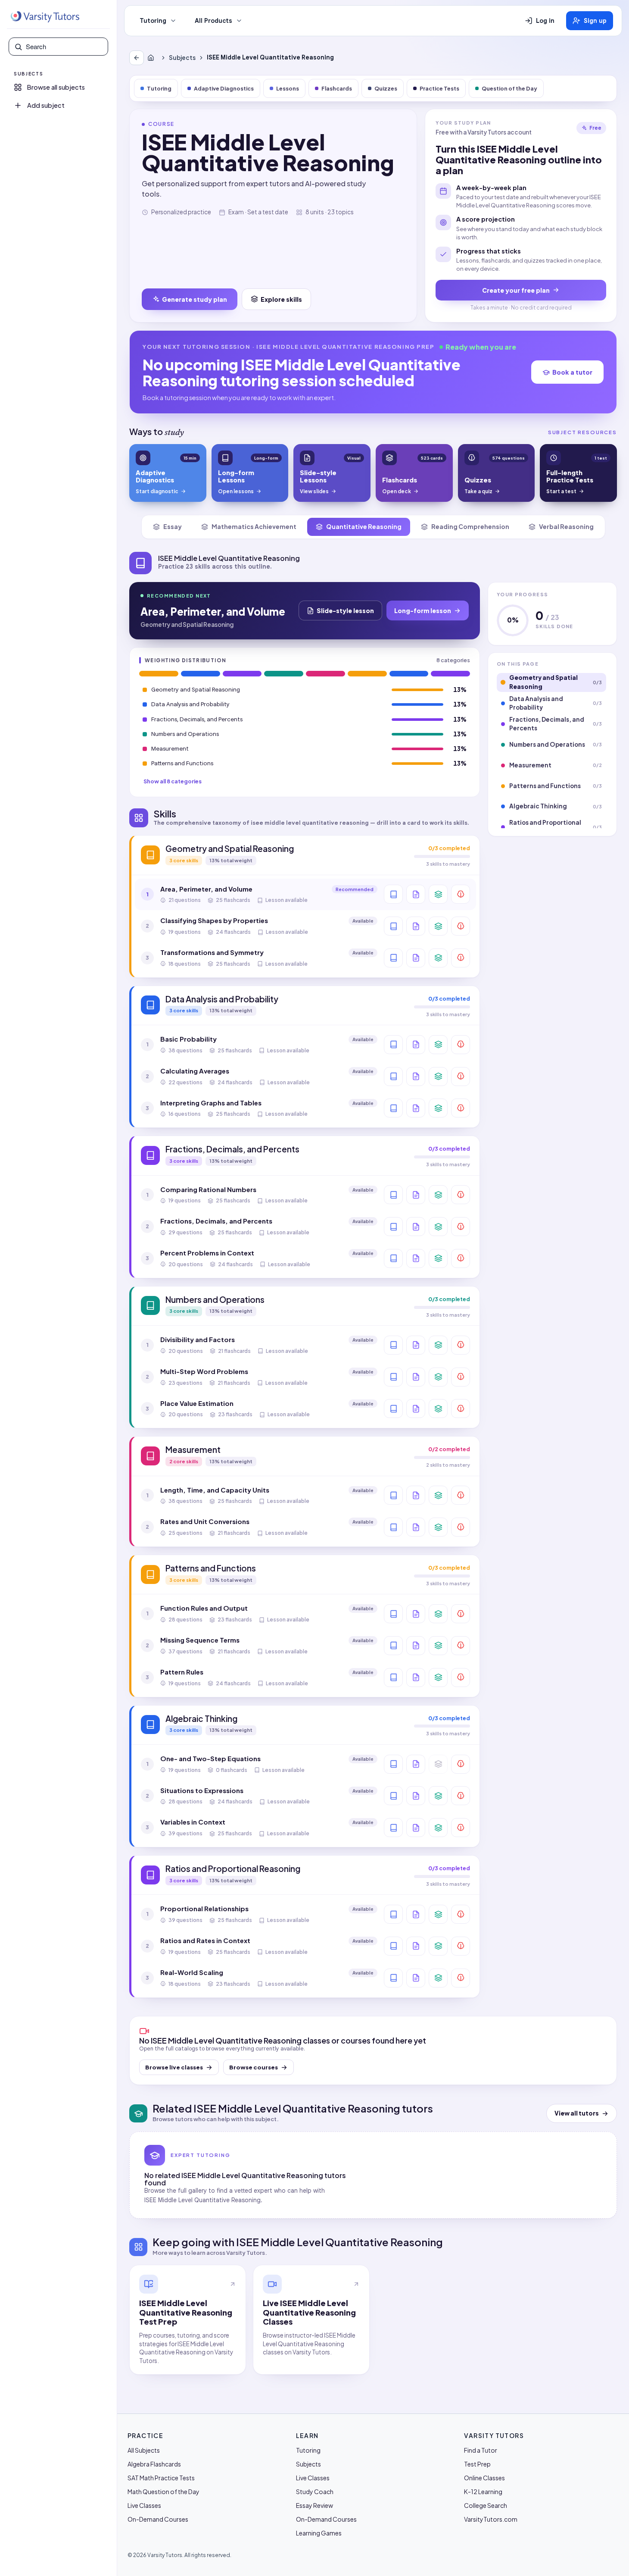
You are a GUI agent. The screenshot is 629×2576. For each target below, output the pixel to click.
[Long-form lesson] (393, 894)
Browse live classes (174, 2067)
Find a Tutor (481, 2450)
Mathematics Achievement (254, 526)
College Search (486, 2505)
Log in (545, 21)
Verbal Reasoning (566, 526)
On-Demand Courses (158, 2519)
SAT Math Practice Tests (161, 2478)
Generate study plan (195, 299)
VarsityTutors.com (491, 2519)
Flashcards (337, 88)
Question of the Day (509, 88)
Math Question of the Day (163, 2491)
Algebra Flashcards (154, 2464)
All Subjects (144, 2450)
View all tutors (577, 2113)
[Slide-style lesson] (416, 894)
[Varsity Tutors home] (45, 17)
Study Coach (315, 2491)
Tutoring (153, 21)
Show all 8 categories (173, 781)
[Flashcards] (438, 894)
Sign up (595, 21)
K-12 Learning (483, 2491)
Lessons (288, 88)
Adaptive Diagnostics (224, 88)
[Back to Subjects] (137, 58)
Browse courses (254, 2067)
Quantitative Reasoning (364, 526)
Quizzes (386, 88)
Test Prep (477, 2464)
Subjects (182, 58)
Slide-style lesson (345, 610)
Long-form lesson (423, 610)
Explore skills (281, 299)
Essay (173, 526)
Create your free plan (516, 290)
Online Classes (484, 2478)
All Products (213, 21)
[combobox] (64, 47)
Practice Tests (439, 88)
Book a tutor (572, 372)
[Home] (153, 58)
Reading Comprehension (470, 526)
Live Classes (144, 2505)
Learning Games (319, 2533)
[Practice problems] (461, 894)
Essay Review (314, 2505)
